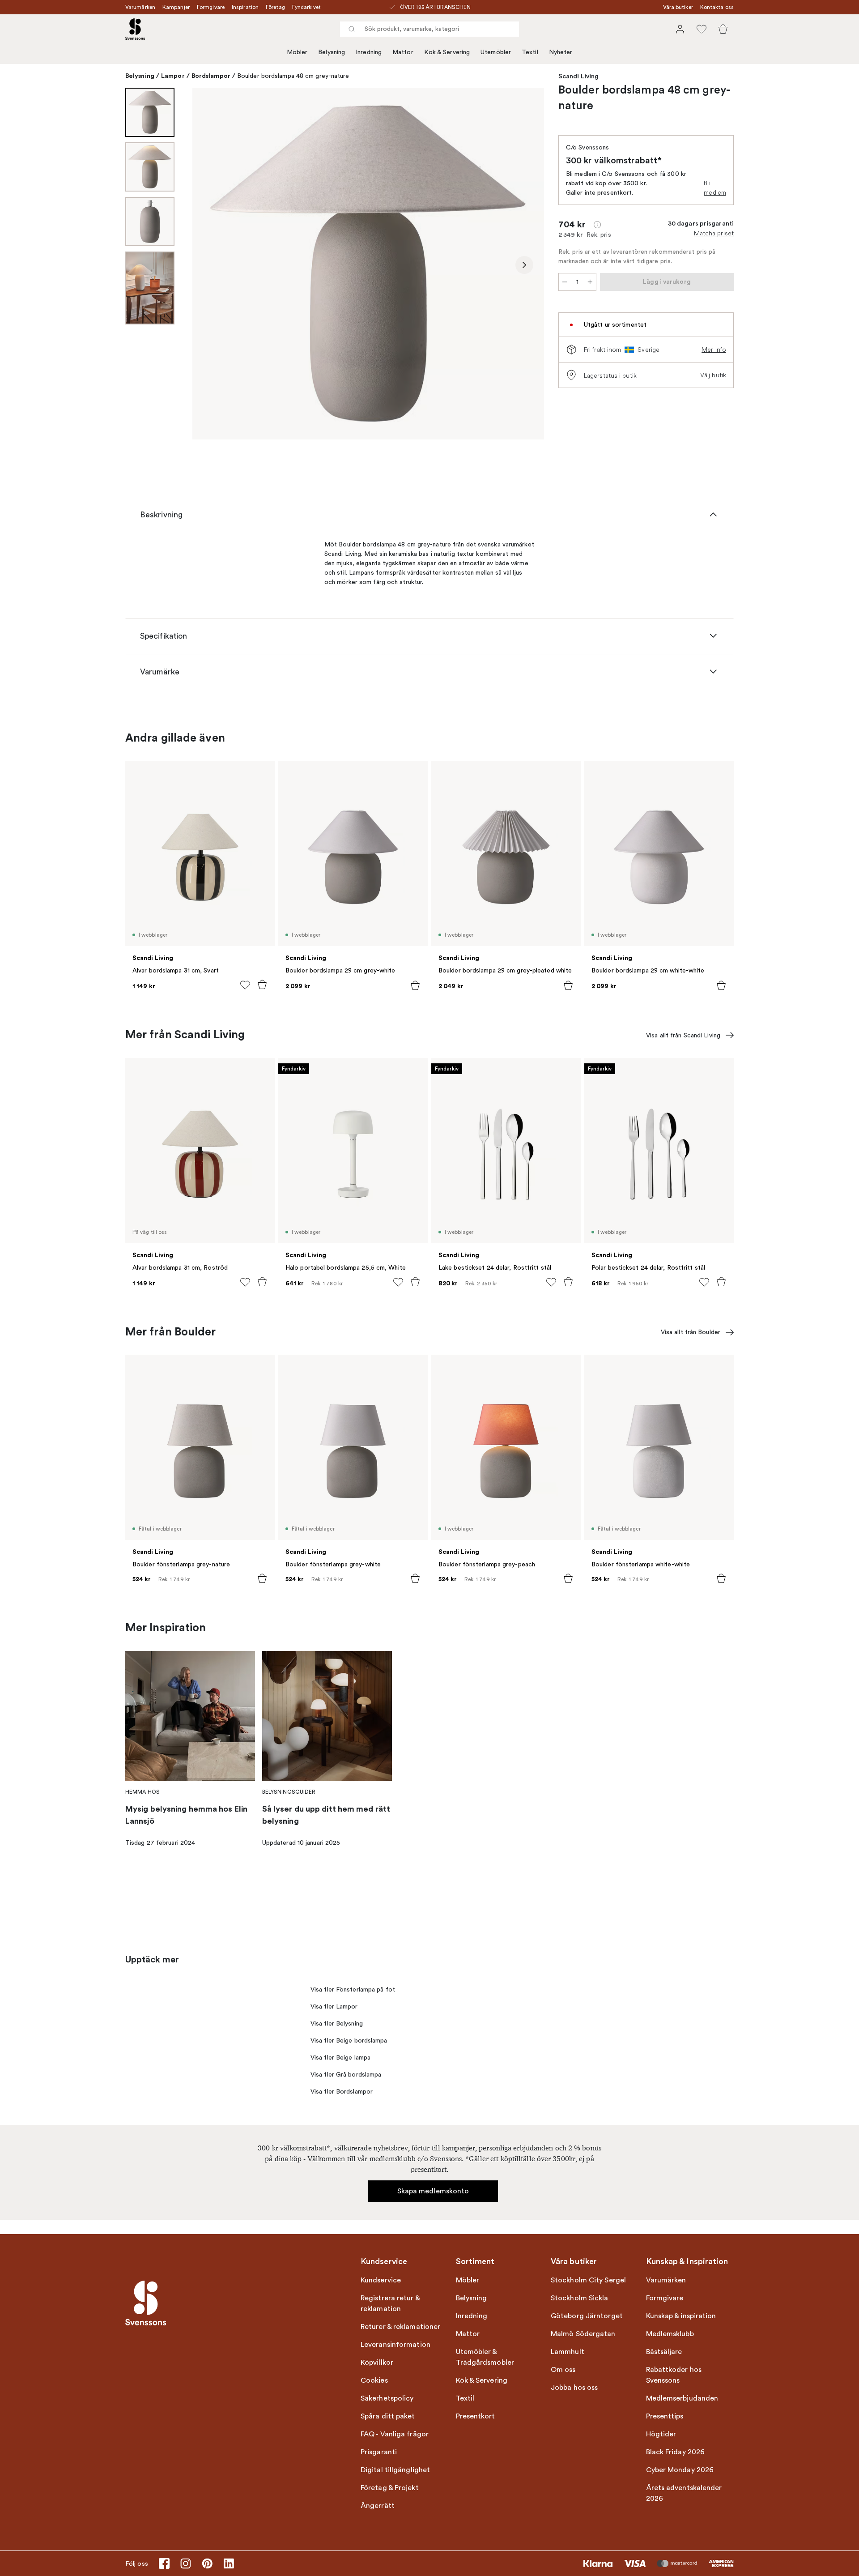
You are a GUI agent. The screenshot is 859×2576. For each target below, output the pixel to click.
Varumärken (140, 7)
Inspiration (245, 7)
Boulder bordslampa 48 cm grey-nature (293, 76)
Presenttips (665, 2416)
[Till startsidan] (135, 29)
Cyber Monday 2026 (680, 2470)
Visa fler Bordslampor (342, 2092)
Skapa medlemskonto (433, 2191)
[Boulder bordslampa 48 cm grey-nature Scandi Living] (368, 264)
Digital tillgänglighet (395, 2470)
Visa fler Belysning (337, 2024)
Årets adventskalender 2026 (684, 2493)
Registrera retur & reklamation (390, 2303)
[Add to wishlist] (245, 985)
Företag (275, 7)
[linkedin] (229, 2563)
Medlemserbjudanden (682, 2398)
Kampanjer (176, 7)
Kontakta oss (717, 7)
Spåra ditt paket (388, 2416)
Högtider (661, 2434)
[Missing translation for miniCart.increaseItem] (590, 282)
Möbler (297, 52)
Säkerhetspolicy (387, 2398)
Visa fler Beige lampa (340, 2058)
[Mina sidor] (680, 29)
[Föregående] (212, 265)
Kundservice (381, 2280)
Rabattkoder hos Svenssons (674, 2375)
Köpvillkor (377, 2363)
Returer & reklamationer (400, 2327)
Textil (530, 52)
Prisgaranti (379, 2452)
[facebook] (164, 2563)
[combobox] (429, 29)
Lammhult (568, 2352)
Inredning (369, 52)
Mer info (714, 350)
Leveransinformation (395, 2345)
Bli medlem (715, 188)
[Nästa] (524, 265)
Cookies (374, 2380)
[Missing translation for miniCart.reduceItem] (565, 282)
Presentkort (476, 2416)
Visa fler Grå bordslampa (346, 2075)
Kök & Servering (447, 52)
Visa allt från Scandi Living (683, 1035)
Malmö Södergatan (583, 2334)
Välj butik (713, 375)
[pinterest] (207, 2563)
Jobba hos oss (574, 2388)
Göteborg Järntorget (587, 2316)
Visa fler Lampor (334, 2007)
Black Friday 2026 (676, 2452)
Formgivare (211, 7)
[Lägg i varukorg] (262, 985)
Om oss (563, 2370)
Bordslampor (211, 76)
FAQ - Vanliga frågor (395, 2434)
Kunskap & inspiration (681, 2316)
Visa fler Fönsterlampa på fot (353, 1990)
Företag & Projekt (390, 2488)
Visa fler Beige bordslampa (349, 2041)
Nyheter (561, 52)
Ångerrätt (378, 2506)
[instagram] (186, 2563)
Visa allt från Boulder (691, 1332)
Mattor (403, 52)
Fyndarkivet (306, 7)
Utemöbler (496, 52)
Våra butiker (678, 7)
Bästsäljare (664, 2352)
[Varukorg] (723, 29)
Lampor (173, 76)
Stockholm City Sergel (588, 2280)
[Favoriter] (702, 29)
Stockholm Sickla (580, 2298)
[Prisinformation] (597, 225)
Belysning (332, 52)
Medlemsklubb (670, 2334)
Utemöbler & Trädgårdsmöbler (485, 2357)
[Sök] (352, 29)
